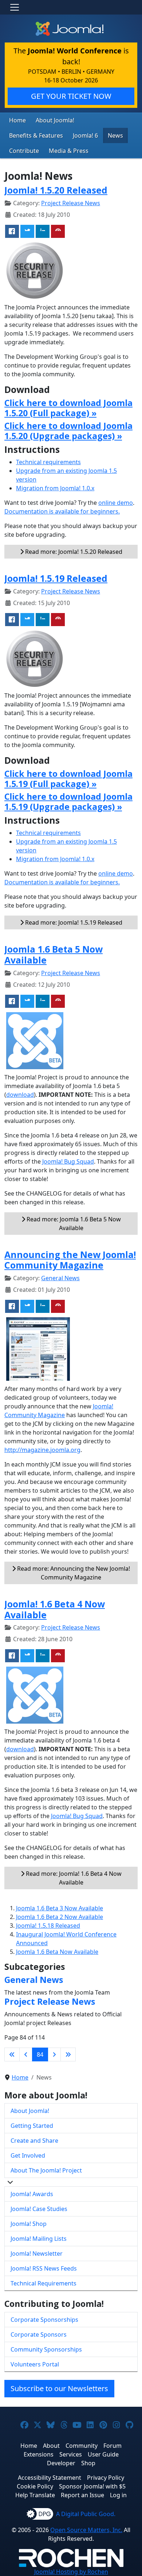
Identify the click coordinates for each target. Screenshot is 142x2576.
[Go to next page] (54, 2054)
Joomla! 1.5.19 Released (56, 578)
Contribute (24, 151)
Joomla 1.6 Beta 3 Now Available (60, 1908)
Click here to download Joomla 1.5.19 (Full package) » (68, 779)
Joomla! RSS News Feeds (44, 2268)
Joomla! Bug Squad (68, 1161)
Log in (118, 2495)
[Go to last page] (68, 2054)
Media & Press (69, 151)
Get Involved (28, 2155)
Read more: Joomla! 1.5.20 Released (73, 552)
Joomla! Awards (32, 2194)
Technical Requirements (44, 2283)
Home (17, 120)
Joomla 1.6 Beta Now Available (57, 1952)
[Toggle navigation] (15, 7)
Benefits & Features (36, 135)
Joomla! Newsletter (37, 2254)
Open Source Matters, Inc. (86, 2530)
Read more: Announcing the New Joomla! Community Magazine (73, 1573)
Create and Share (34, 2141)
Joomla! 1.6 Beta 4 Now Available (55, 1609)
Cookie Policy (35, 2486)
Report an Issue (82, 2495)
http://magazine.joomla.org (42, 1450)
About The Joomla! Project (46, 2170)
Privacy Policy (106, 2478)
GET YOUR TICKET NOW (71, 96)
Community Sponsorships (46, 2349)
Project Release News (71, 203)
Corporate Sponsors (39, 2334)
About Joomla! (55, 120)
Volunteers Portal (35, 2364)
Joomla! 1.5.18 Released (48, 1926)
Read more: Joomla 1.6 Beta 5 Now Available (73, 1224)
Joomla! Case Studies (39, 2209)
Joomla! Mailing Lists (39, 2239)
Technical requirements (48, 462)
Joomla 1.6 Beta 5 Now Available (54, 955)
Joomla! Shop (29, 2224)
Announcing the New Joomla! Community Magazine (70, 1260)
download (20, 1095)
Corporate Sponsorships (44, 2320)
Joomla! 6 (85, 135)
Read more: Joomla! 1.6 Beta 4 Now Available (73, 1878)
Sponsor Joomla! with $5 (92, 2486)
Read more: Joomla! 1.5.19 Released (73, 922)
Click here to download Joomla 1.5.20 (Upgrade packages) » (68, 431)
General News (60, 1278)
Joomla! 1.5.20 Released (56, 190)
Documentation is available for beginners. (62, 511)
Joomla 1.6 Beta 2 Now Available (60, 1917)
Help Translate (35, 2495)
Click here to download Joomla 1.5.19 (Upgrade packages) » (68, 802)
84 (40, 2054)
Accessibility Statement (50, 2478)
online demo (116, 503)
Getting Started (32, 2126)
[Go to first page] (12, 2054)
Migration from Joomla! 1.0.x (55, 488)
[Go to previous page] (26, 2054)
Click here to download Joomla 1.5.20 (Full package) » (68, 408)
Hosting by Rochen (71, 2572)
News (115, 135)
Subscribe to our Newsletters (59, 2388)
